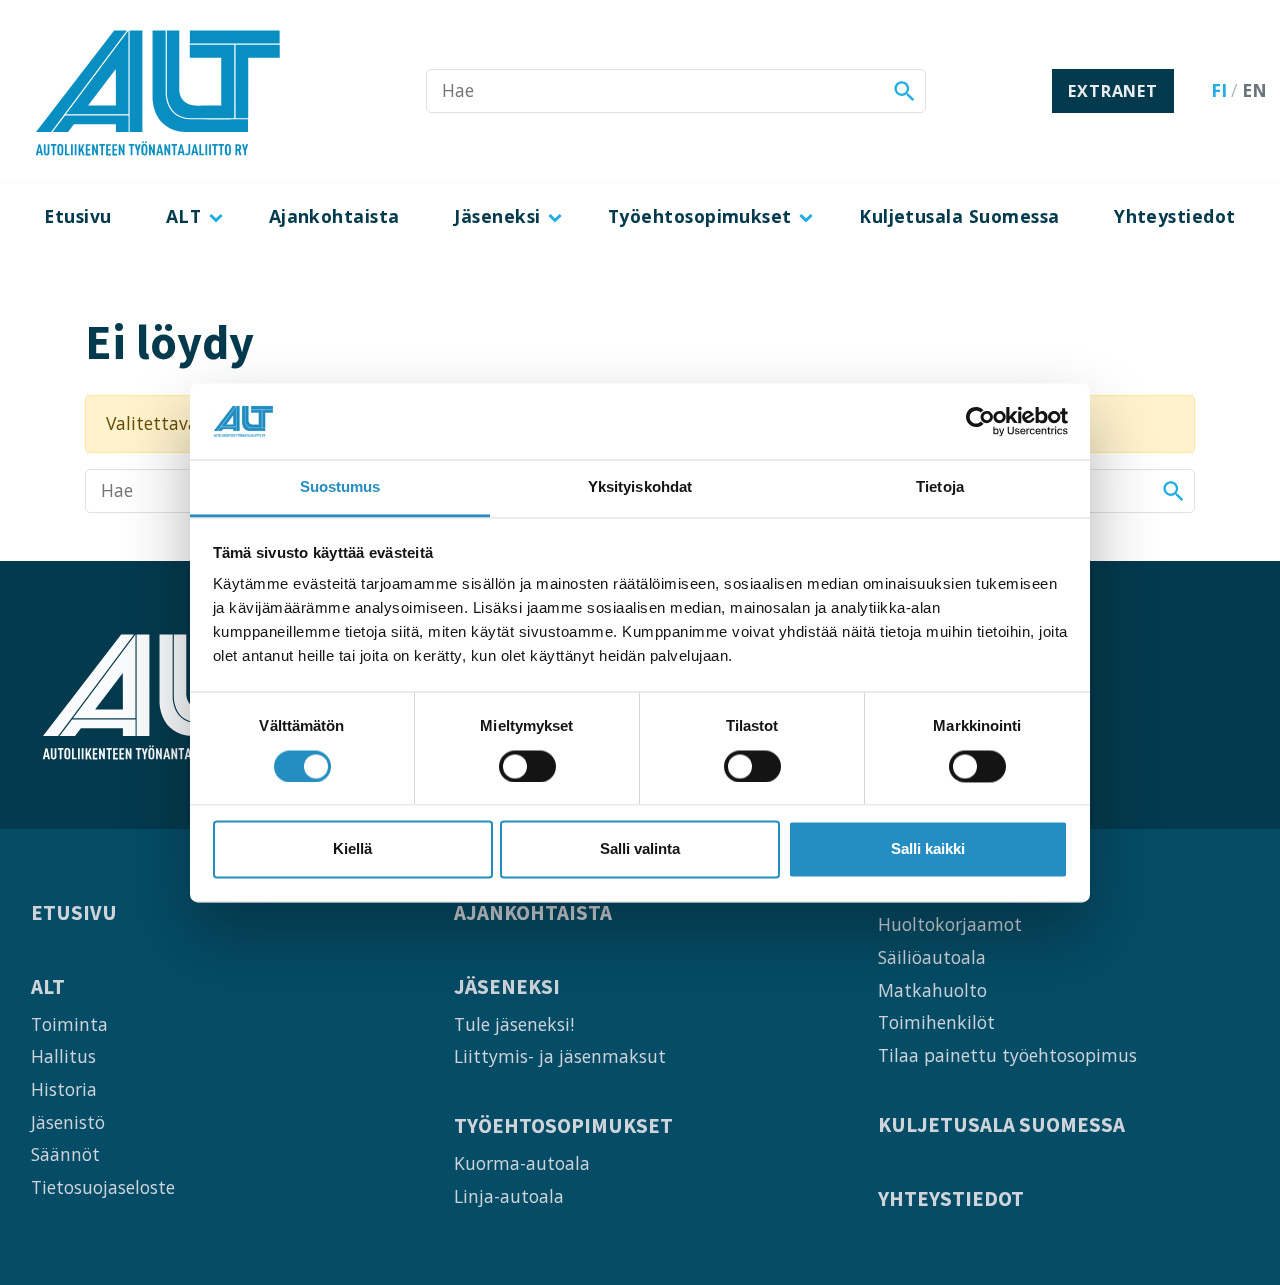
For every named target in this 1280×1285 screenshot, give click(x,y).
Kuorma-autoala (522, 1163)
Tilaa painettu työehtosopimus (1007, 1055)
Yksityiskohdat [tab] (640, 487)
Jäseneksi (497, 216)
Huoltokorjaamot (950, 924)
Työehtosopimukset (700, 216)
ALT (183, 216)
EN (1254, 90)
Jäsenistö (68, 1122)
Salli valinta (640, 849)
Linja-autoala (509, 1196)
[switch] (527, 766)
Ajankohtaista (334, 216)
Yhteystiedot (1175, 216)
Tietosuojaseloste (103, 1187)
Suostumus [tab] (340, 487)
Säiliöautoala (932, 957)
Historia (64, 1089)
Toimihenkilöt (936, 1022)
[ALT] (158, 91)
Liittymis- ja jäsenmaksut (560, 1056)
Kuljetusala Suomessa (959, 216)
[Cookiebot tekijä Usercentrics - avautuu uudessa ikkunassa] (980, 421)
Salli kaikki (928, 849)
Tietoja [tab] (940, 487)
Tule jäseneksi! (514, 1024)
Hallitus (63, 1056)
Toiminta (69, 1024)
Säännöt (65, 1154)
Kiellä (352, 849)
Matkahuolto (932, 990)
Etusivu (77, 216)
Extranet (1112, 91)
